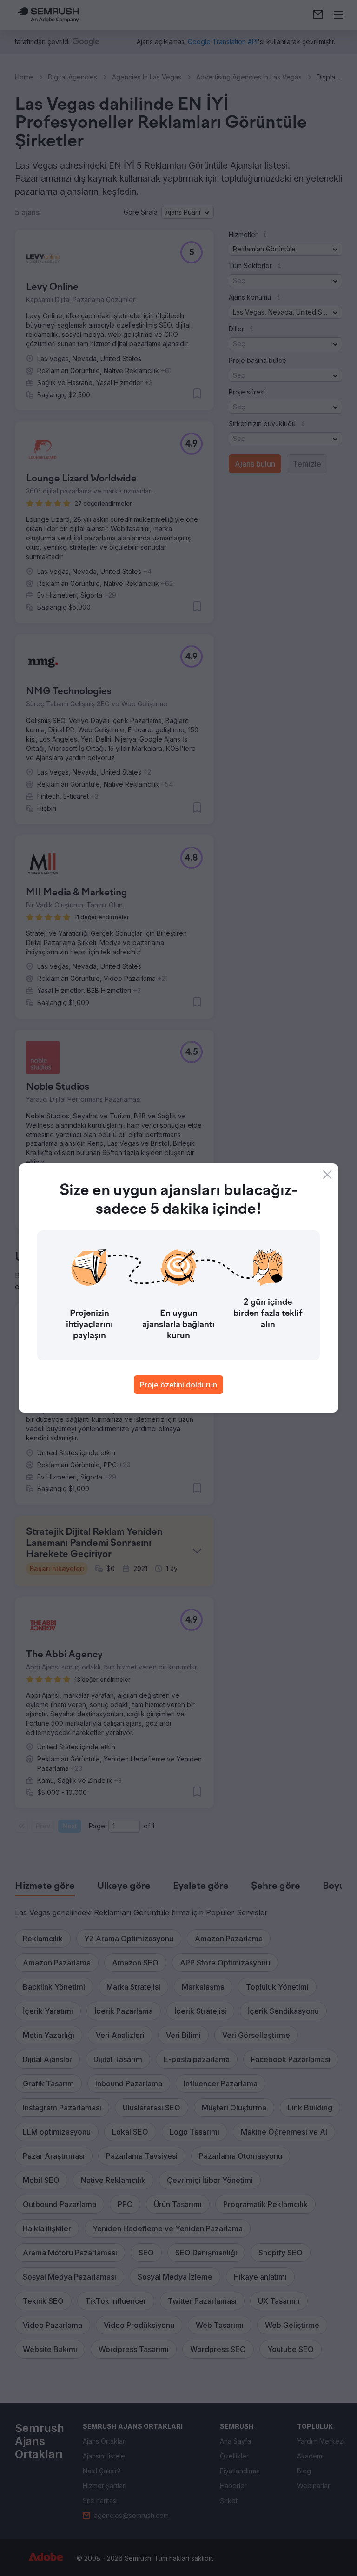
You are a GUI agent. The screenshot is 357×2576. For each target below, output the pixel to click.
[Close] (327, 1175)
